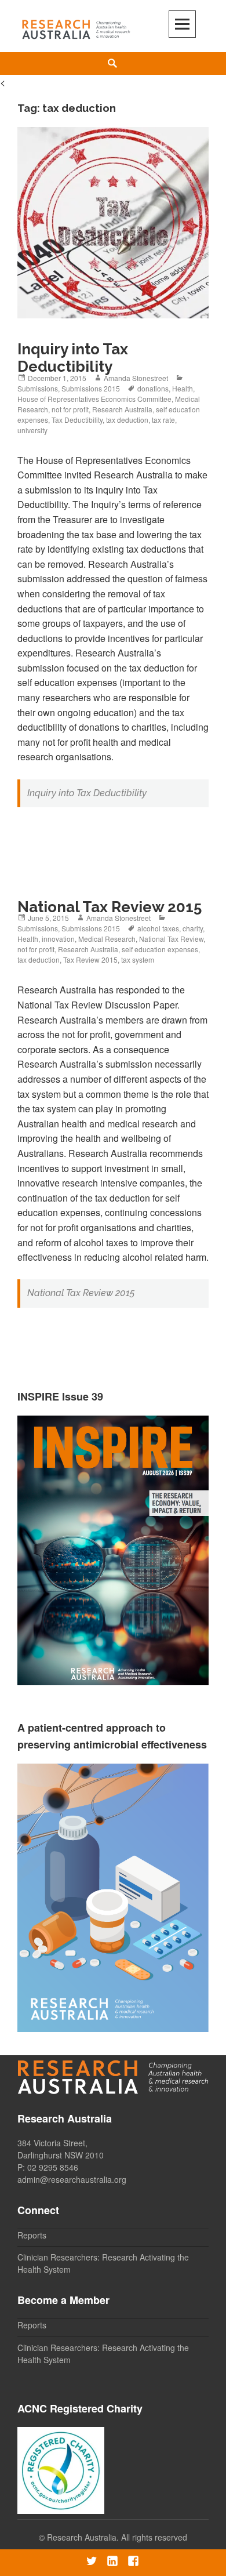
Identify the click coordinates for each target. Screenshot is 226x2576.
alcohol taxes (158, 928)
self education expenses (160, 949)
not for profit (70, 409)
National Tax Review (171, 939)
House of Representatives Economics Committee (94, 399)
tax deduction (127, 420)
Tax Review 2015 (90, 959)
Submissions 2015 (91, 388)
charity (193, 928)
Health (183, 388)
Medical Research (107, 939)
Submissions (38, 388)
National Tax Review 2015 (110, 907)
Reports (32, 2235)
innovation (58, 939)
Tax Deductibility (77, 420)
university (32, 430)
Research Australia (122, 409)
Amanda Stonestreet (136, 378)
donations (153, 388)
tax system (138, 959)
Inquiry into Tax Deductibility (73, 358)
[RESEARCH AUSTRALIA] (76, 27)
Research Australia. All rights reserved (117, 2537)
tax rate (163, 420)
